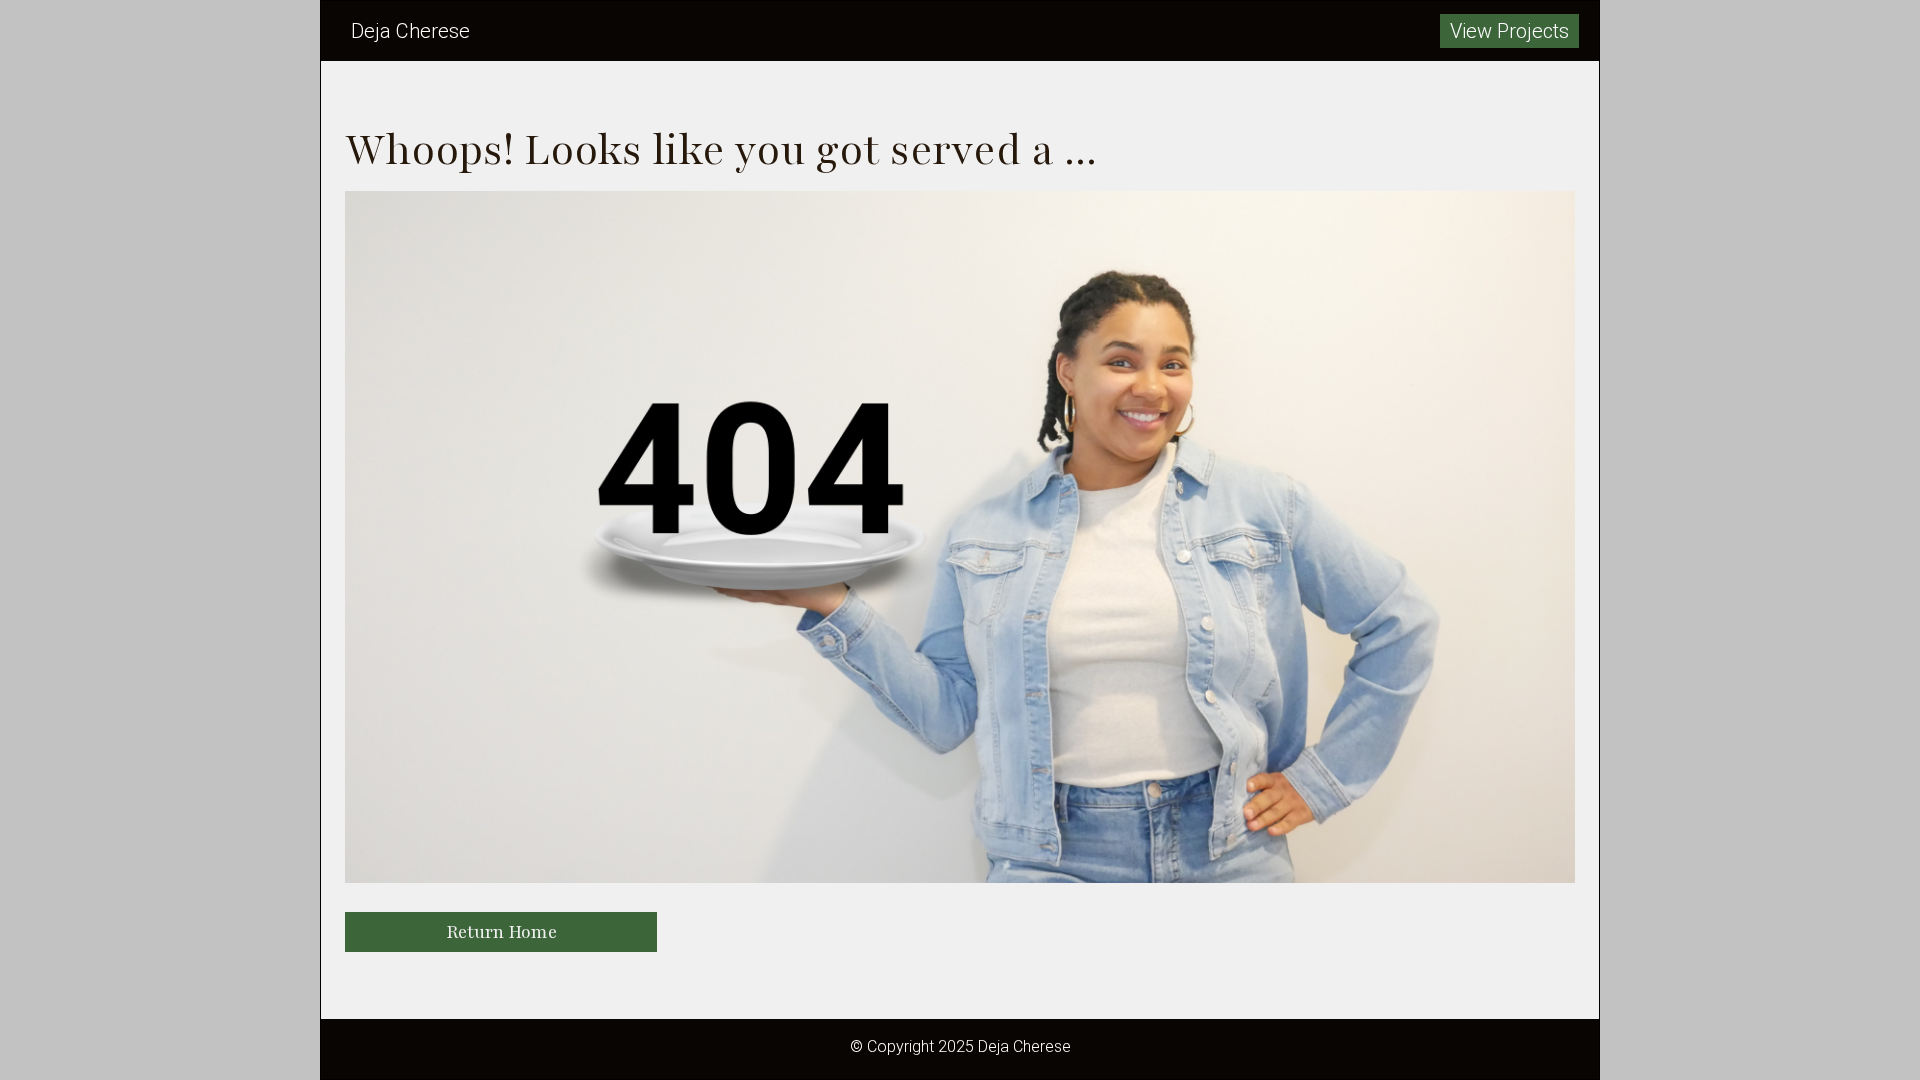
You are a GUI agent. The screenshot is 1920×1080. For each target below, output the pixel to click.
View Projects (1509, 31)
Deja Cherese (410, 31)
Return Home (501, 932)
